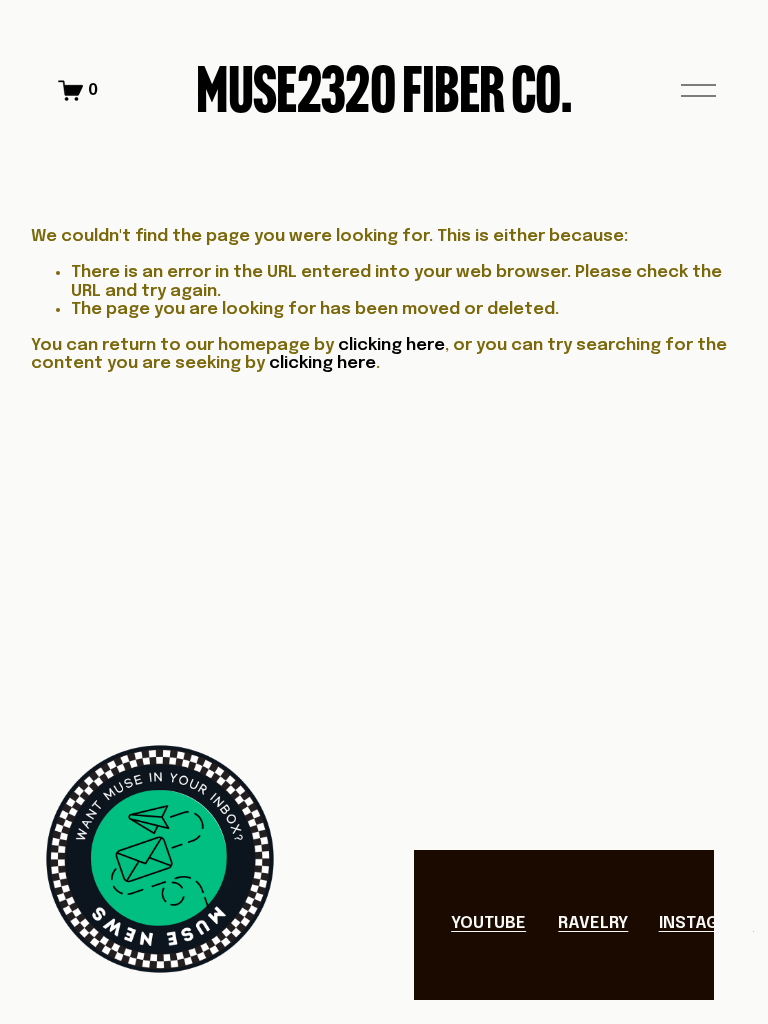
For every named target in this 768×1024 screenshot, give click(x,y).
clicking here (391, 345)
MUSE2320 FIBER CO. (384, 90)
